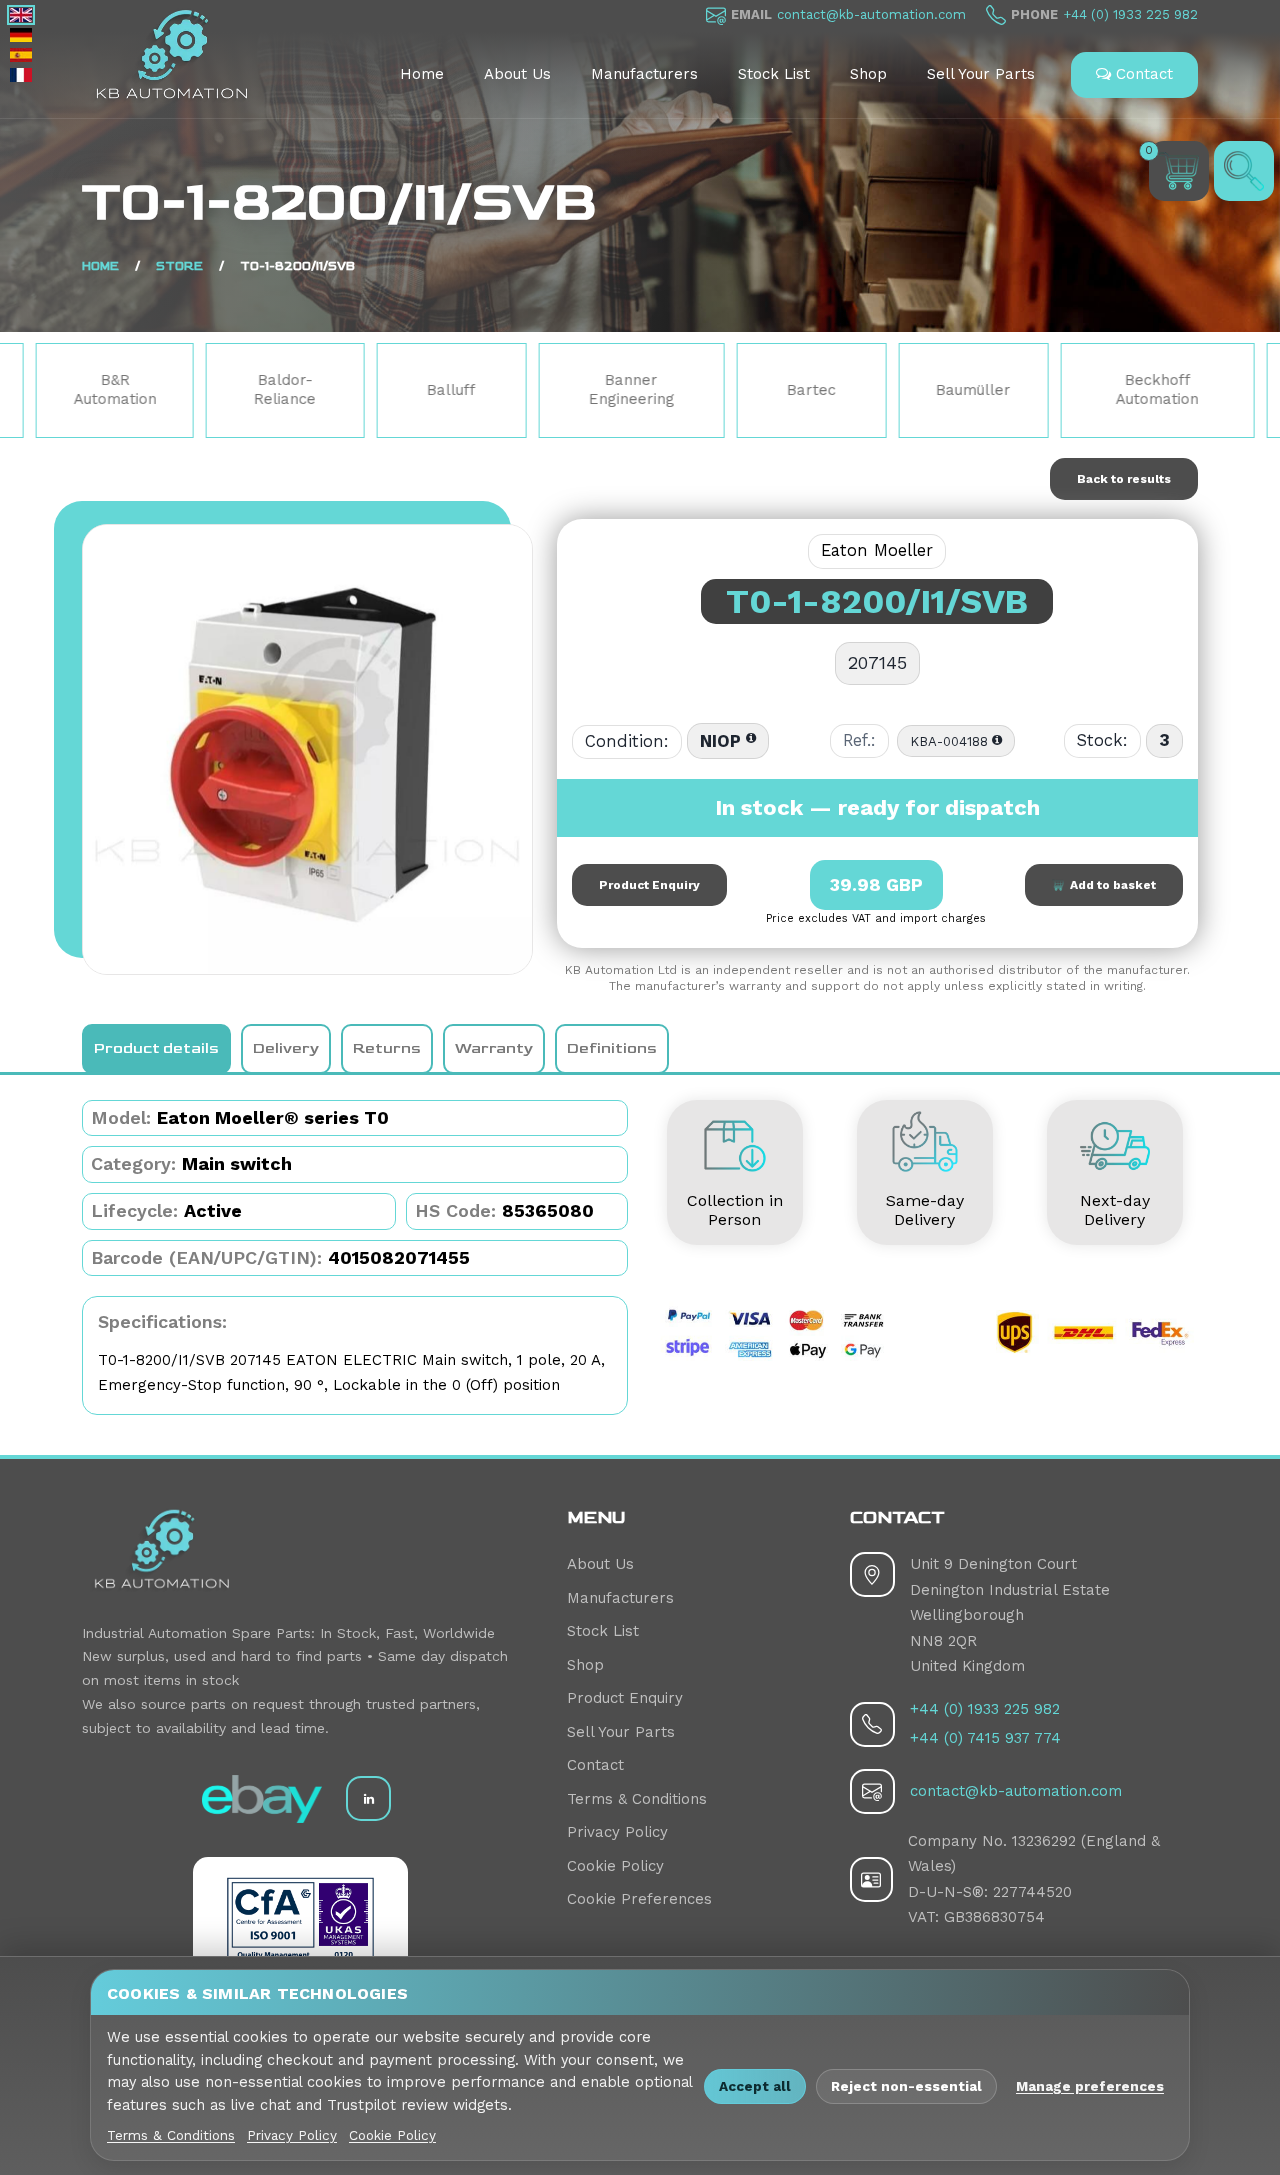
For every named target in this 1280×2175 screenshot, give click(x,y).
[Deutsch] (21, 35)
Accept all (755, 2086)
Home (422, 74)
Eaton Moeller (877, 551)
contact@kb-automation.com (871, 14)
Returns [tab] (387, 1048)
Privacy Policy (617, 1832)
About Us (517, 74)
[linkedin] (368, 1798)
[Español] (21, 55)
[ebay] (262, 1799)
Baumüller (859, 390)
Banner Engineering (518, 390)
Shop (868, 74)
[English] (21, 15)
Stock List (774, 74)
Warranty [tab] (494, 1048)
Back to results (1124, 479)
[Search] (1244, 171)
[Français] (21, 75)
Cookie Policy (615, 1866)
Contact (1142, 74)
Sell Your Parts (981, 74)
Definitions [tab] (612, 1048)
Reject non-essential (906, 2086)
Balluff (337, 390)
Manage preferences (1090, 2086)
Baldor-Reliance (171, 390)
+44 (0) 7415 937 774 (985, 1738)
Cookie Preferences (639, 1899)
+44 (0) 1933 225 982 (1130, 14)
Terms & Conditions (637, 1799)
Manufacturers (644, 74)
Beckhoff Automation (1043, 390)
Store (179, 266)
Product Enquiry (649, 885)
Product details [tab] (156, 1048)
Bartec (697, 390)
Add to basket (1110, 885)
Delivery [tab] (286, 1048)
